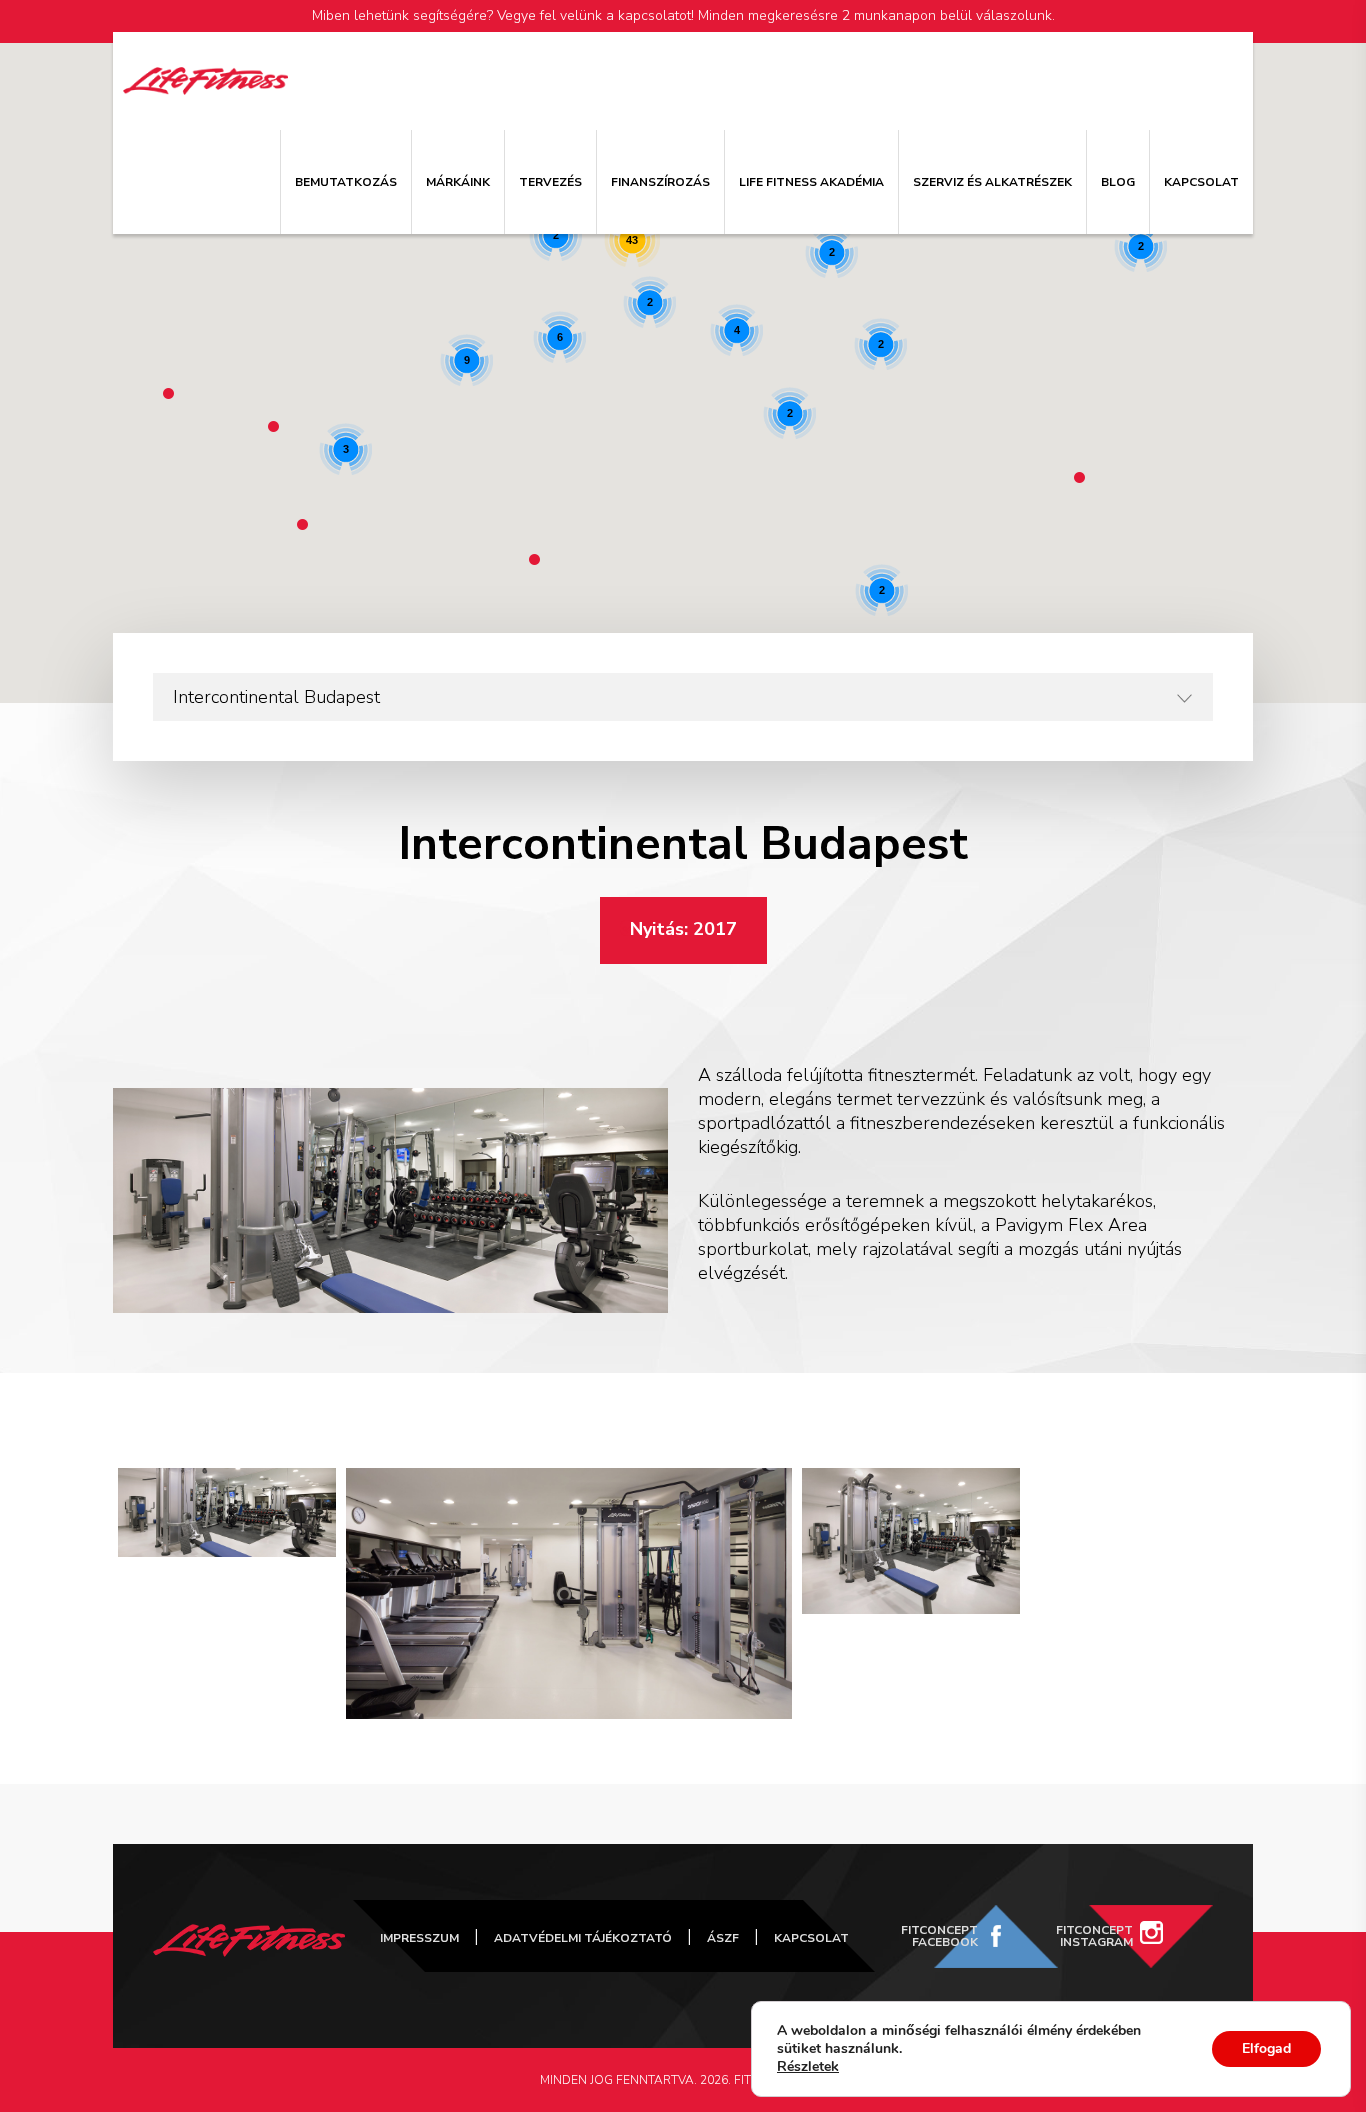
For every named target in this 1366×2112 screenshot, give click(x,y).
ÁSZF (723, 1938)
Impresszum (419, 1938)
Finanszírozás (660, 182)
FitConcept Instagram (1094, 1936)
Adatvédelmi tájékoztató (583, 1938)
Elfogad (1266, 2048)
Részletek (808, 2067)
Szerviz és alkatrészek (992, 182)
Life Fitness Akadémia (811, 182)
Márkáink (458, 182)
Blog (1118, 182)
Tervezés (550, 182)
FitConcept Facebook (939, 1936)
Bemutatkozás (346, 182)
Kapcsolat (1201, 182)
